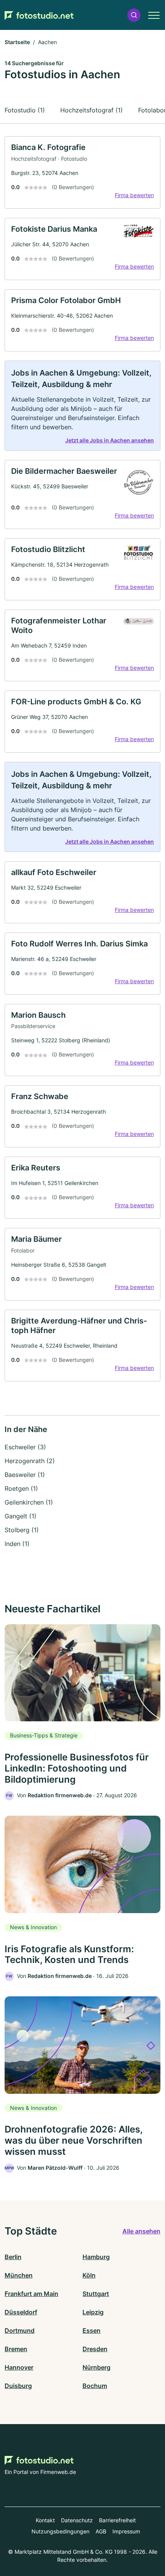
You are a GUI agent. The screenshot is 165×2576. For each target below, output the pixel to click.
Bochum (95, 2386)
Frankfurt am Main (31, 2294)
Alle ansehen (141, 2231)
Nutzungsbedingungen (60, 2531)
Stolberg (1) (22, 1530)
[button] (134, 15)
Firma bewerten (134, 195)
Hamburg (96, 2257)
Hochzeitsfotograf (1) (92, 110)
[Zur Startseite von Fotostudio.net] (39, 15)
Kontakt (45, 2520)
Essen (92, 2330)
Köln (89, 2275)
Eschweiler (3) (25, 1447)
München (19, 2275)
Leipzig (93, 2312)
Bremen (16, 2349)
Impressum (126, 2531)
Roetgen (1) (21, 1488)
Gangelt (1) (21, 1516)
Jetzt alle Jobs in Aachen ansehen (110, 440)
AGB (101, 2531)
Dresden (95, 2349)
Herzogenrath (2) (30, 1461)
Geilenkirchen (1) (29, 1502)
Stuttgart (96, 2294)
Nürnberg (97, 2367)
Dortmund (20, 2330)
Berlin (13, 2257)
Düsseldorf (21, 2312)
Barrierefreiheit (117, 2520)
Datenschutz (77, 2520)
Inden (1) (17, 1544)
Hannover (19, 2367)
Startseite (17, 42)
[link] (82, 172)
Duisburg (18, 2386)
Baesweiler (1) (25, 1475)
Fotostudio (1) (25, 110)
